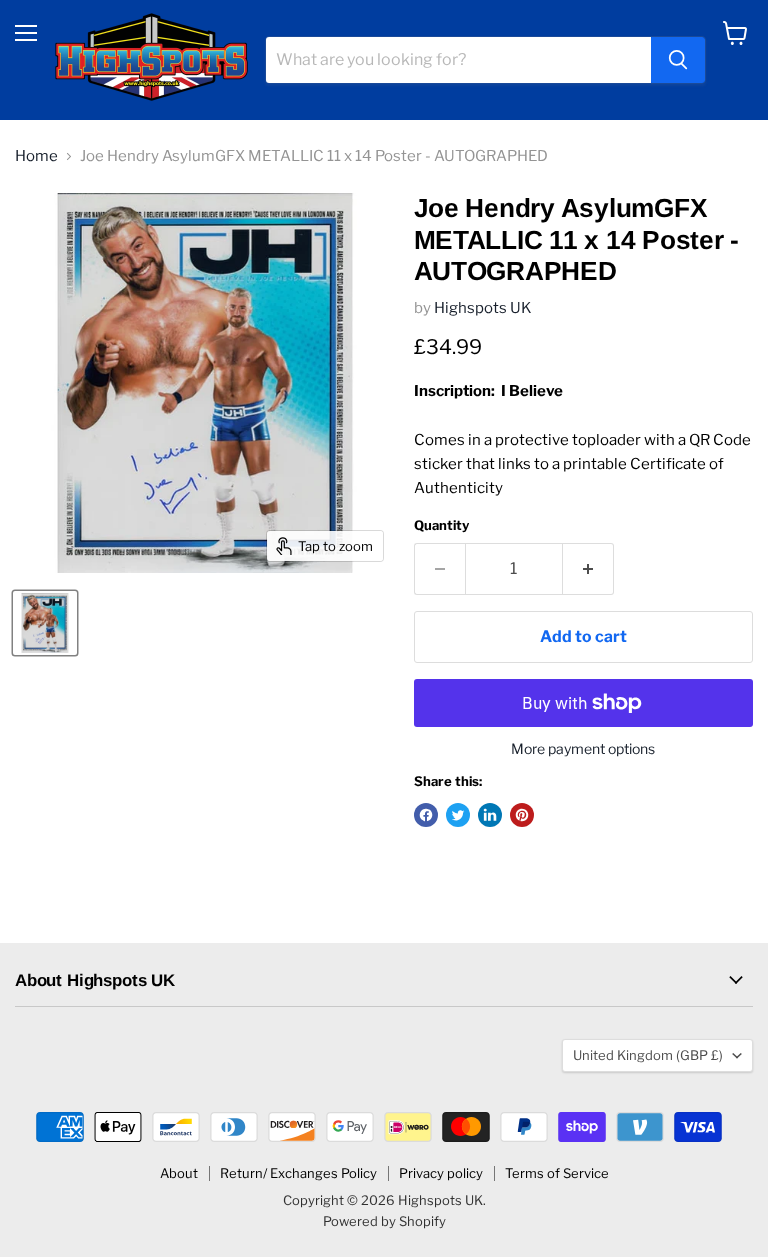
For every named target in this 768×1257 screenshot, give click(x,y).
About (179, 1173)
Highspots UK (483, 308)
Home (36, 156)
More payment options (583, 749)
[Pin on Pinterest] (522, 815)
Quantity (441, 525)
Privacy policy (441, 1173)
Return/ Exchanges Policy (298, 1173)
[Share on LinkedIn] (490, 815)
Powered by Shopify (384, 1221)
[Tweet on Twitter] (458, 815)
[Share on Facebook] (426, 815)
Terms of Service (557, 1173)
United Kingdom (648, 1055)
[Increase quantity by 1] (588, 569)
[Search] (678, 60)
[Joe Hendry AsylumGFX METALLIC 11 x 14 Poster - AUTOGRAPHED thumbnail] (45, 623)
